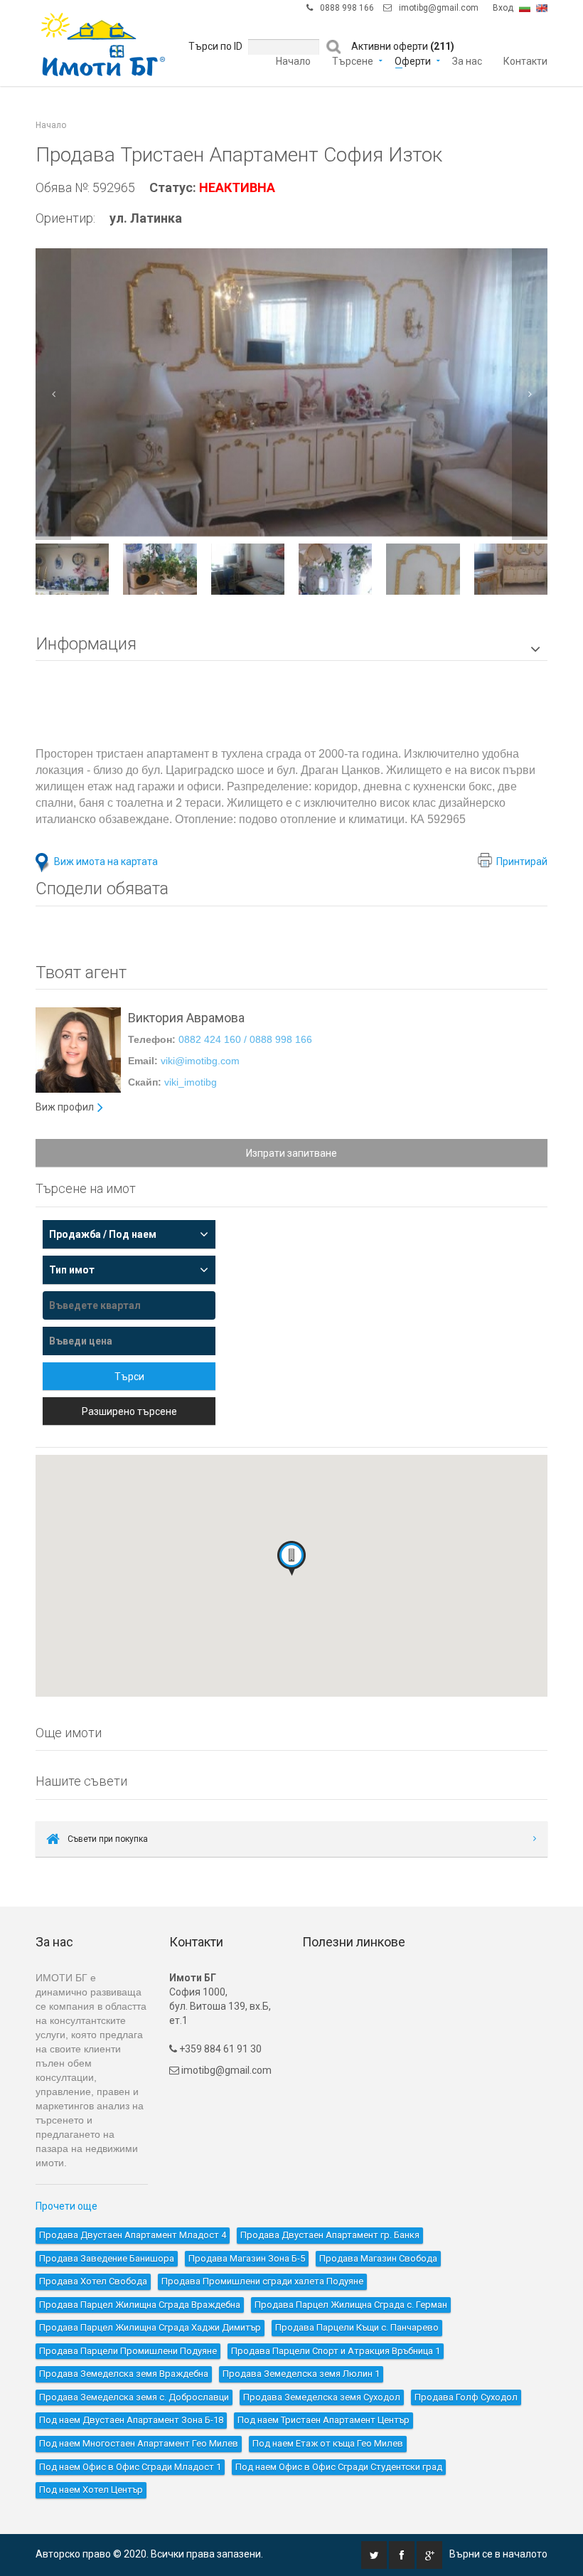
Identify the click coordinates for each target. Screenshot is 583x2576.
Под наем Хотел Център (91, 2490)
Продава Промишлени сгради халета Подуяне (262, 2281)
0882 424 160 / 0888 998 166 (245, 1039)
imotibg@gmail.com (439, 8)
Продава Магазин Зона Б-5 (247, 2258)
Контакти (525, 60)
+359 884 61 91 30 (219, 2049)
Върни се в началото (498, 2554)
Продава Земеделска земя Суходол (322, 2397)
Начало (293, 60)
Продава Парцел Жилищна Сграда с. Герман (351, 2305)
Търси (129, 1377)
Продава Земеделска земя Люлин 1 (301, 2374)
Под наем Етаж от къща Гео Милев (328, 2443)
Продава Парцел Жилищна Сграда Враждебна (140, 2305)
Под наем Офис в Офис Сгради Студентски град (339, 2467)
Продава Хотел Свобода (93, 2281)
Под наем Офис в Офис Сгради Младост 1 (130, 2467)
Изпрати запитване (291, 1153)
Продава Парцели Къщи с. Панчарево (357, 2327)
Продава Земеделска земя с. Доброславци (134, 2397)
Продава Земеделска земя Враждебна (124, 2374)
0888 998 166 (347, 8)
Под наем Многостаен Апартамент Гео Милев (139, 2443)
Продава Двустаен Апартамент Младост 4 (133, 2235)
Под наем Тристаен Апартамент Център (323, 2420)
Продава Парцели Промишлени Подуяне (128, 2351)
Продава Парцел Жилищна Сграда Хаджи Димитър (150, 2327)
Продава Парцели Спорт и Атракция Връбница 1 (336, 2351)
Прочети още (66, 2206)
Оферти (413, 60)
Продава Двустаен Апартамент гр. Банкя (330, 2235)
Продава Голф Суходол (466, 2397)
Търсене (353, 60)
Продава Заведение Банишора (107, 2258)
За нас (467, 60)
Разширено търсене (129, 1411)
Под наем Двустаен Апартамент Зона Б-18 (131, 2420)
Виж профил (65, 1107)
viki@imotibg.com (200, 1061)
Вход (503, 8)
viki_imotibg (191, 1082)
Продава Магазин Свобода (378, 2258)
